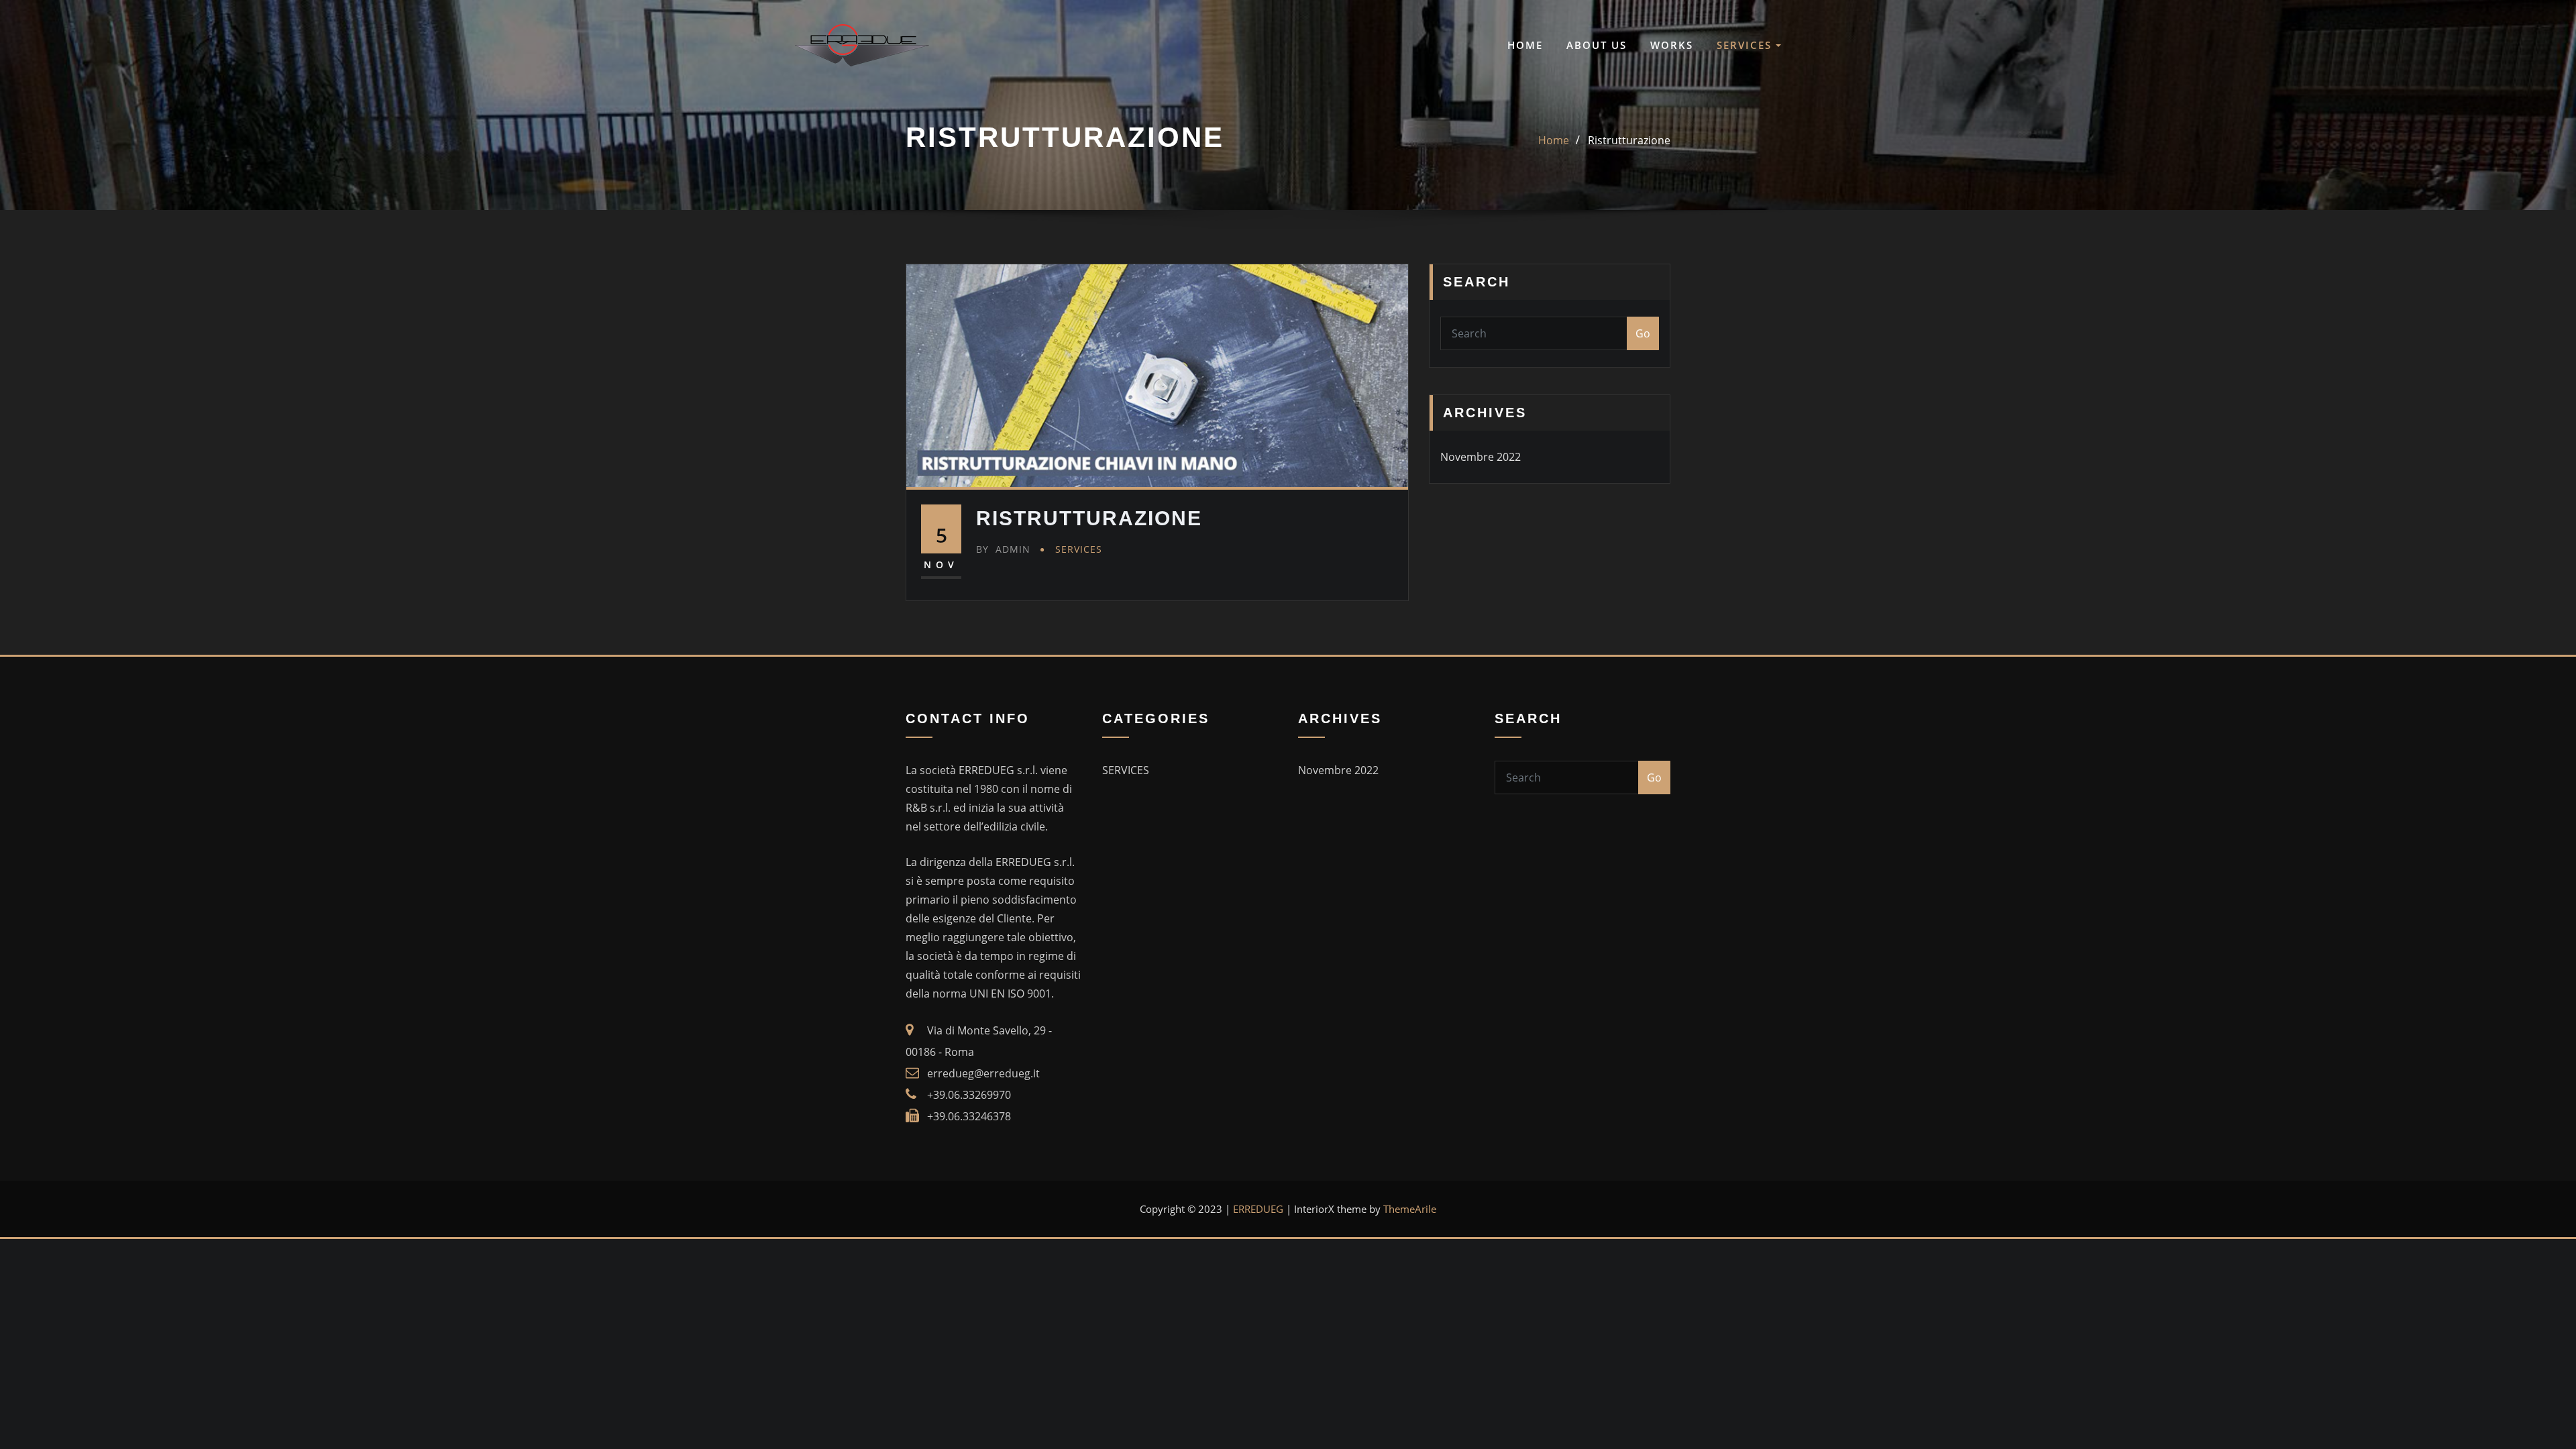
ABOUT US (1597, 45)
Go (1643, 333)
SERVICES (1746, 45)
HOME (1525, 45)
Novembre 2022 (1481, 457)
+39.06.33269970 (969, 1095)
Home (1554, 140)
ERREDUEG (1258, 1209)
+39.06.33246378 (969, 1116)
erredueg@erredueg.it (983, 1073)
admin (1003, 549)
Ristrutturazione (1629, 140)
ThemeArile (1410, 1209)
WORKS (1672, 45)
